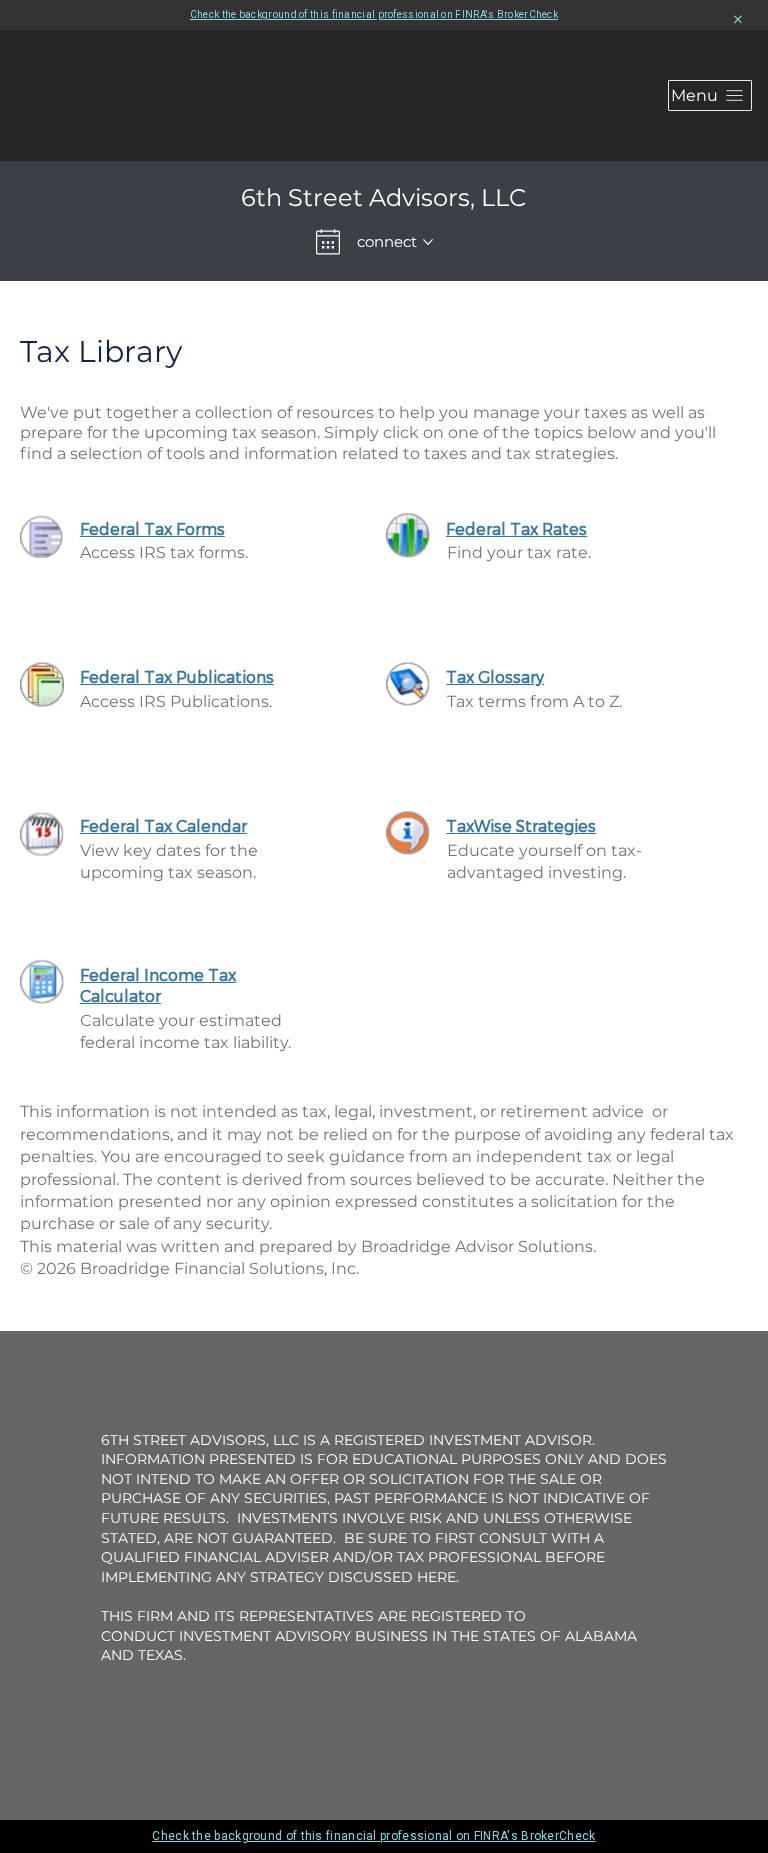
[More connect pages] (428, 242)
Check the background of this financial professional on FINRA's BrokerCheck (374, 14)
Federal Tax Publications (177, 676)
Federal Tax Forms (152, 528)
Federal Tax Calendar (163, 825)
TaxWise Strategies (521, 825)
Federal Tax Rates (516, 528)
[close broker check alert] (738, 20)
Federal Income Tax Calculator (158, 985)
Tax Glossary (495, 676)
